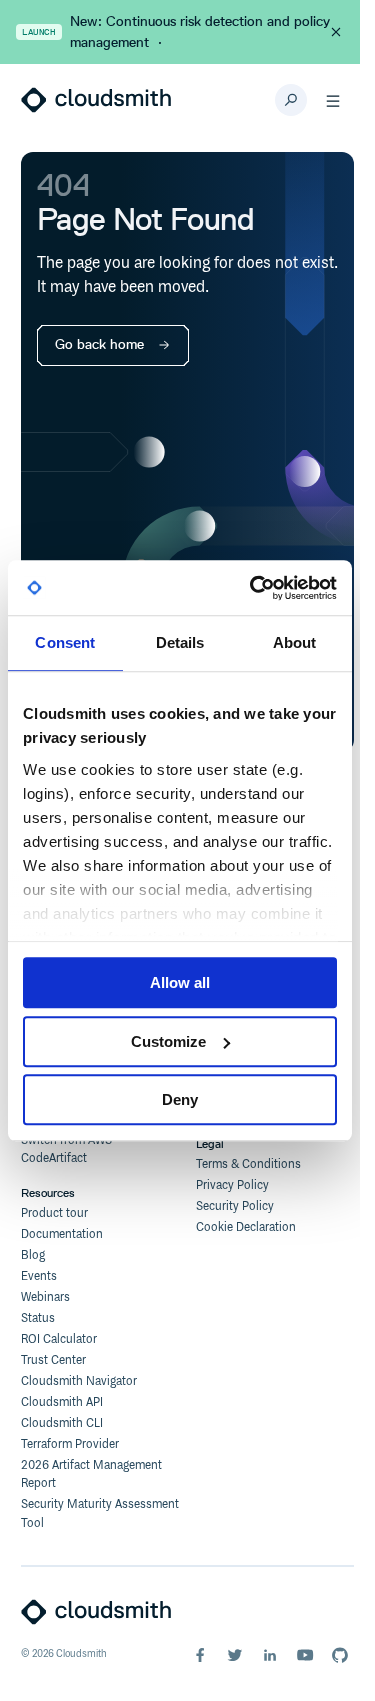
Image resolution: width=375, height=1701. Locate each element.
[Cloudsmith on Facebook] (200, 1655)
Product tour (54, 1213)
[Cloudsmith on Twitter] (235, 1655)
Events (39, 1276)
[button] (333, 100)
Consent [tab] (65, 642)
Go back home (99, 344)
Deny (180, 1099)
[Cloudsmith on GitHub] (340, 1655)
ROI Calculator (59, 1339)
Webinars (45, 1297)
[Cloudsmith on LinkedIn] (270, 1655)
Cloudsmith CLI (62, 1423)
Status (38, 1318)
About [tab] (295, 642)
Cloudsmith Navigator (79, 1381)
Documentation (62, 1234)
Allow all (180, 982)
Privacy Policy (232, 1185)
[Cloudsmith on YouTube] (305, 1655)
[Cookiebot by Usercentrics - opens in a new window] (254, 588)
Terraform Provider (70, 1444)
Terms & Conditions (248, 1164)
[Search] (291, 100)
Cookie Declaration (246, 1227)
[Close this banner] (336, 32)
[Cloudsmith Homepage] (96, 100)
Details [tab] (180, 642)
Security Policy (235, 1206)
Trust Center (53, 1360)
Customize (168, 1041)
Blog (33, 1255)
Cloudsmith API (62, 1402)
